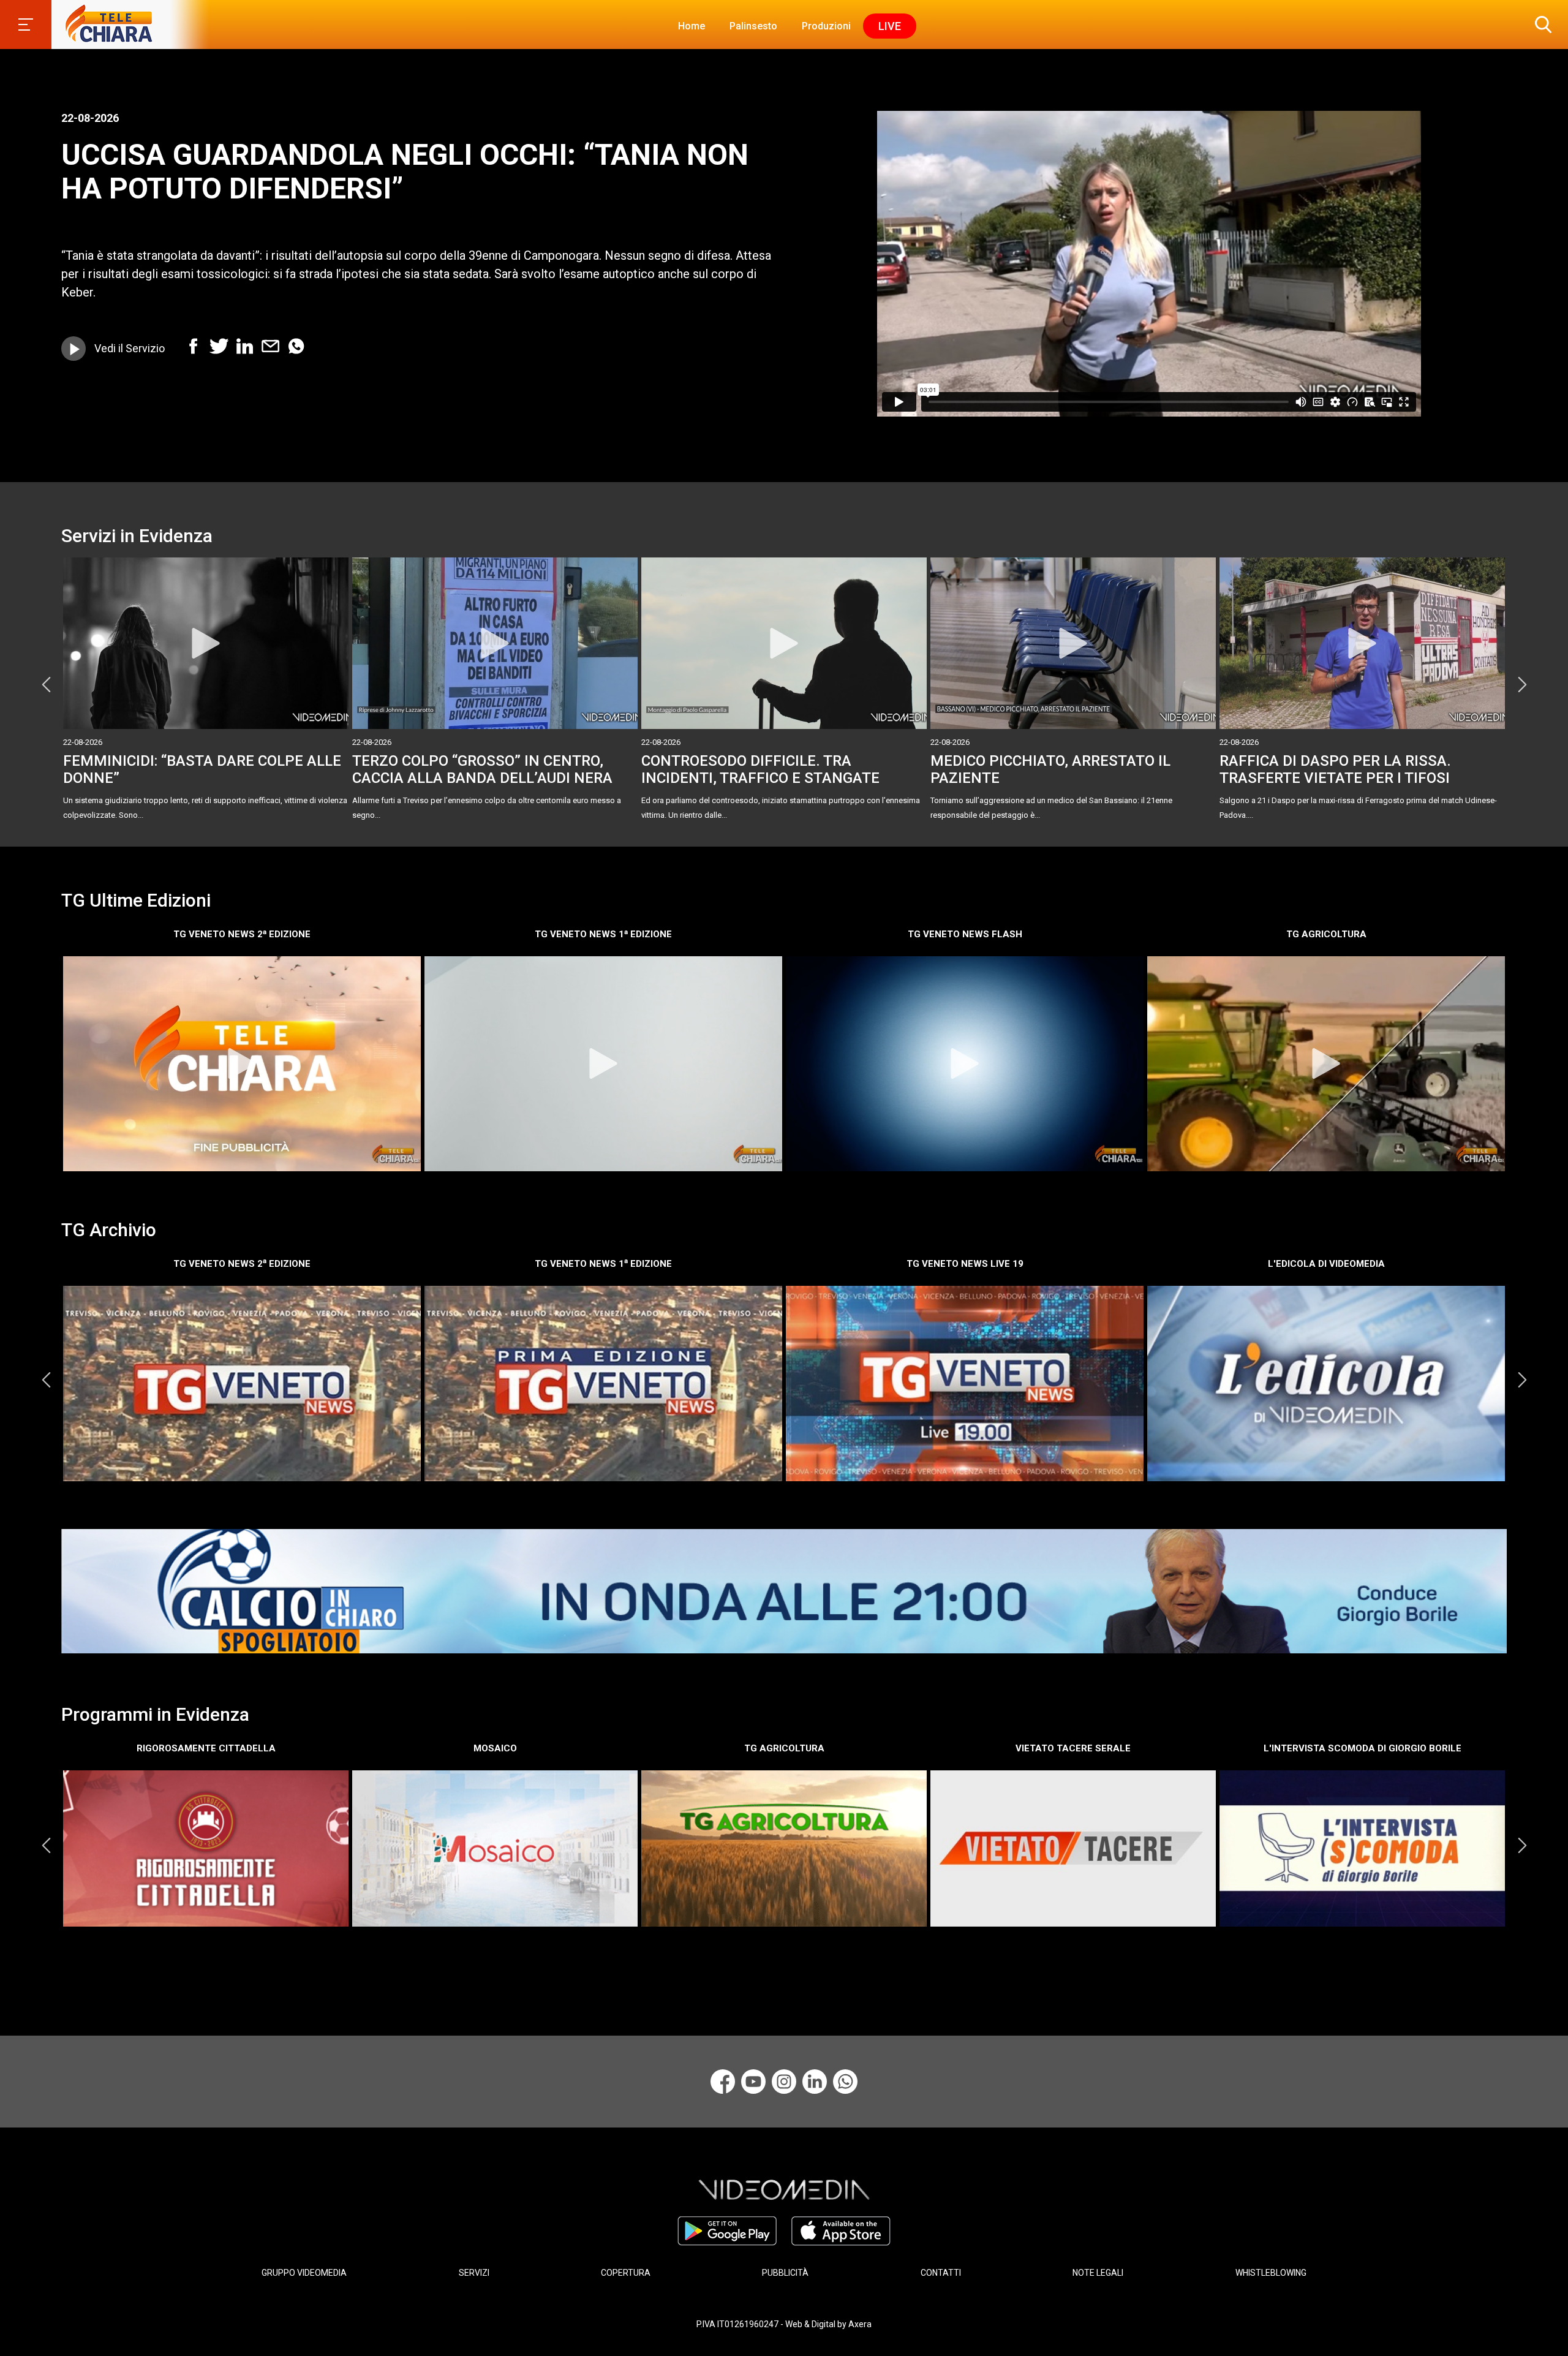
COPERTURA (626, 2273)
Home (692, 26)
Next (1522, 684)
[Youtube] (753, 2082)
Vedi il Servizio (130, 348)
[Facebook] (723, 2082)
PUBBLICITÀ (785, 2273)
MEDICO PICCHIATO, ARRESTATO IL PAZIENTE (1050, 770)
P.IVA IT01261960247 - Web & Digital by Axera (784, 2324)
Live (890, 26)
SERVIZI (474, 2273)
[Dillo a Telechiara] (845, 2082)
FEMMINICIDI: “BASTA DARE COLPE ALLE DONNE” (202, 770)
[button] (1540, 25)
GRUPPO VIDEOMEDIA (304, 2273)
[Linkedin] (815, 2082)
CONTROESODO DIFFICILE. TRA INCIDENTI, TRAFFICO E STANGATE (760, 770)
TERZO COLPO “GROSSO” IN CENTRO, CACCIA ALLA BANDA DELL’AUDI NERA (482, 770)
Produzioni (826, 26)
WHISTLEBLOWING (1271, 2273)
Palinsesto (753, 26)
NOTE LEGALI (1098, 2273)
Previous (46, 684)
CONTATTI (941, 2273)
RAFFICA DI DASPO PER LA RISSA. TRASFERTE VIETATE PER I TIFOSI (1335, 770)
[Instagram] (784, 2082)
